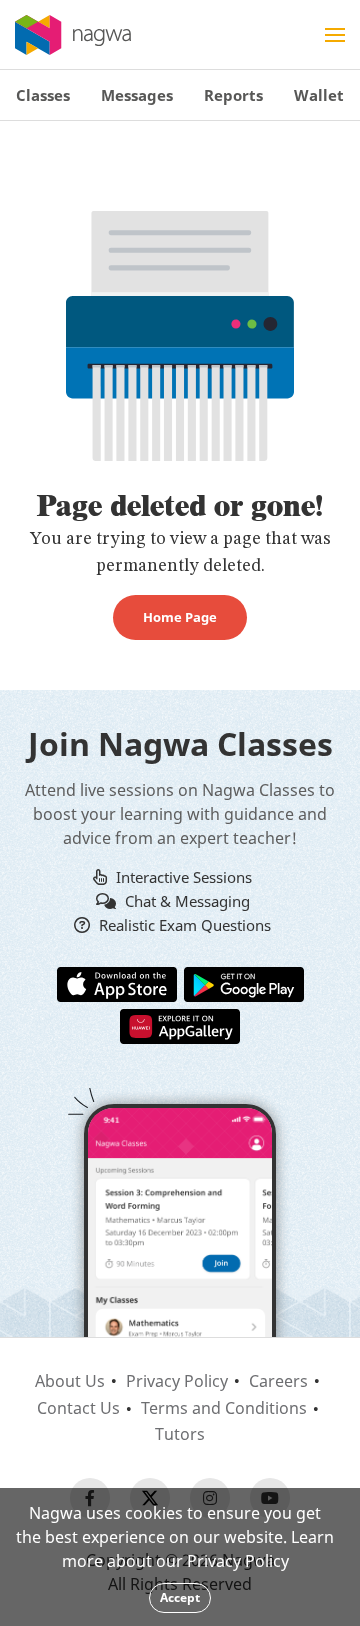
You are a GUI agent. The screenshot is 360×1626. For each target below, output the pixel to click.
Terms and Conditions (224, 1408)
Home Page (180, 617)
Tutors (180, 1434)
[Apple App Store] (117, 983)
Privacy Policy (177, 1381)
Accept (180, 1597)
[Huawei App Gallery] (180, 1025)
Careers (278, 1381)
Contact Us (78, 1408)
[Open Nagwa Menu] (335, 35)
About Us (70, 1381)
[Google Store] (244, 983)
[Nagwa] (73, 35)
